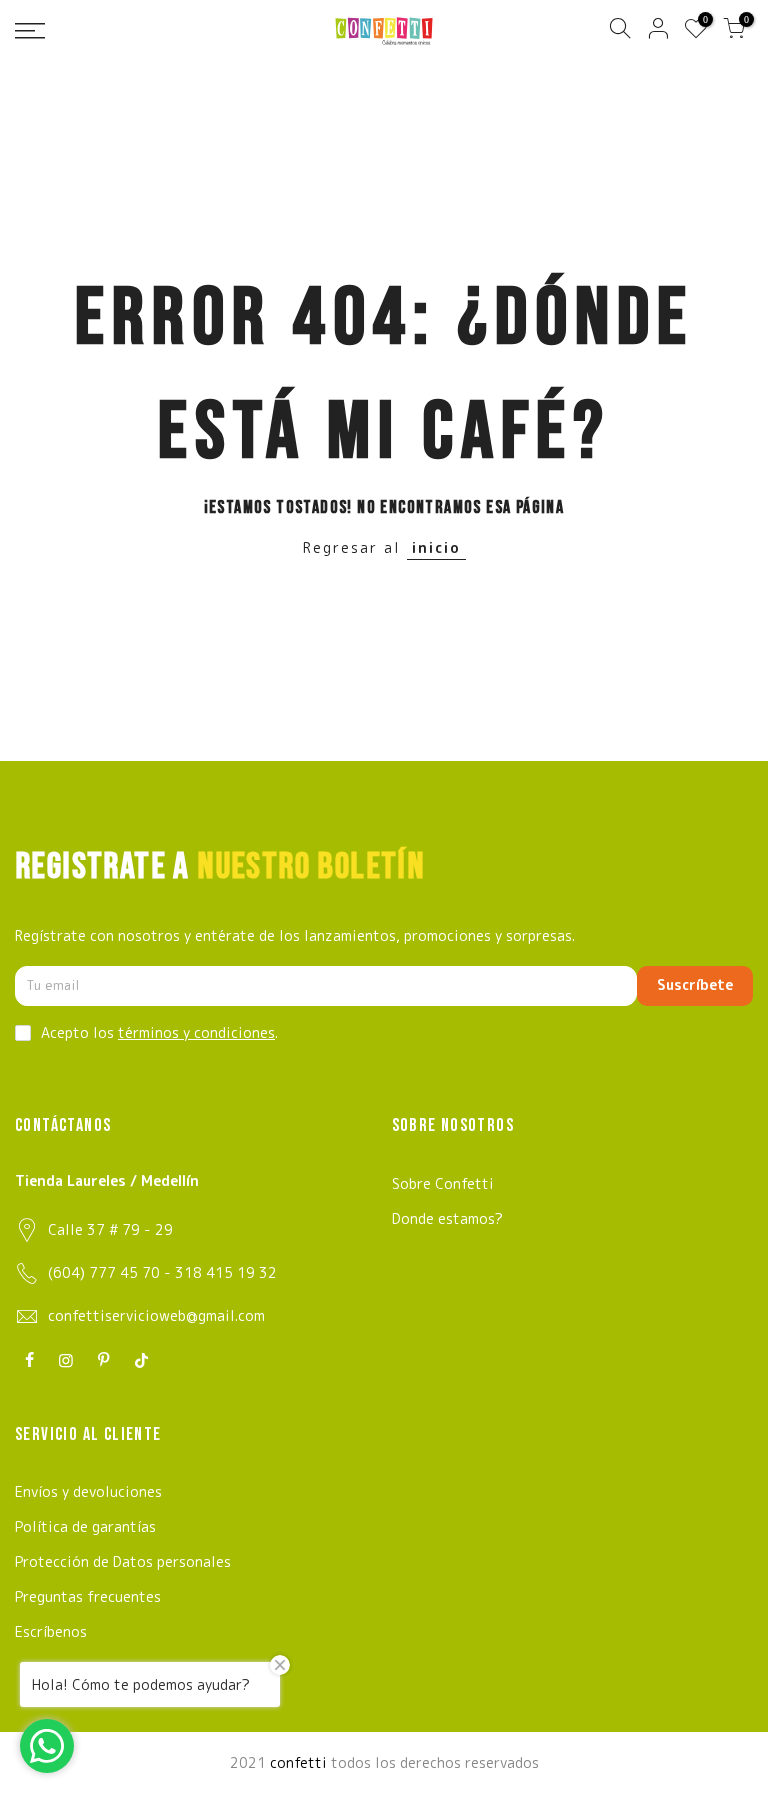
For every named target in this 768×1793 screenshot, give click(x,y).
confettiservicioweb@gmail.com (156, 1315)
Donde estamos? (447, 1218)
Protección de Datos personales (123, 1561)
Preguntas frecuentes (88, 1596)
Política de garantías (85, 1526)
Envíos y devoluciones (88, 1491)
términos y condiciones (196, 1032)
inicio (436, 547)
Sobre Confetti (443, 1183)
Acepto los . (159, 1032)
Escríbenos (51, 1631)
